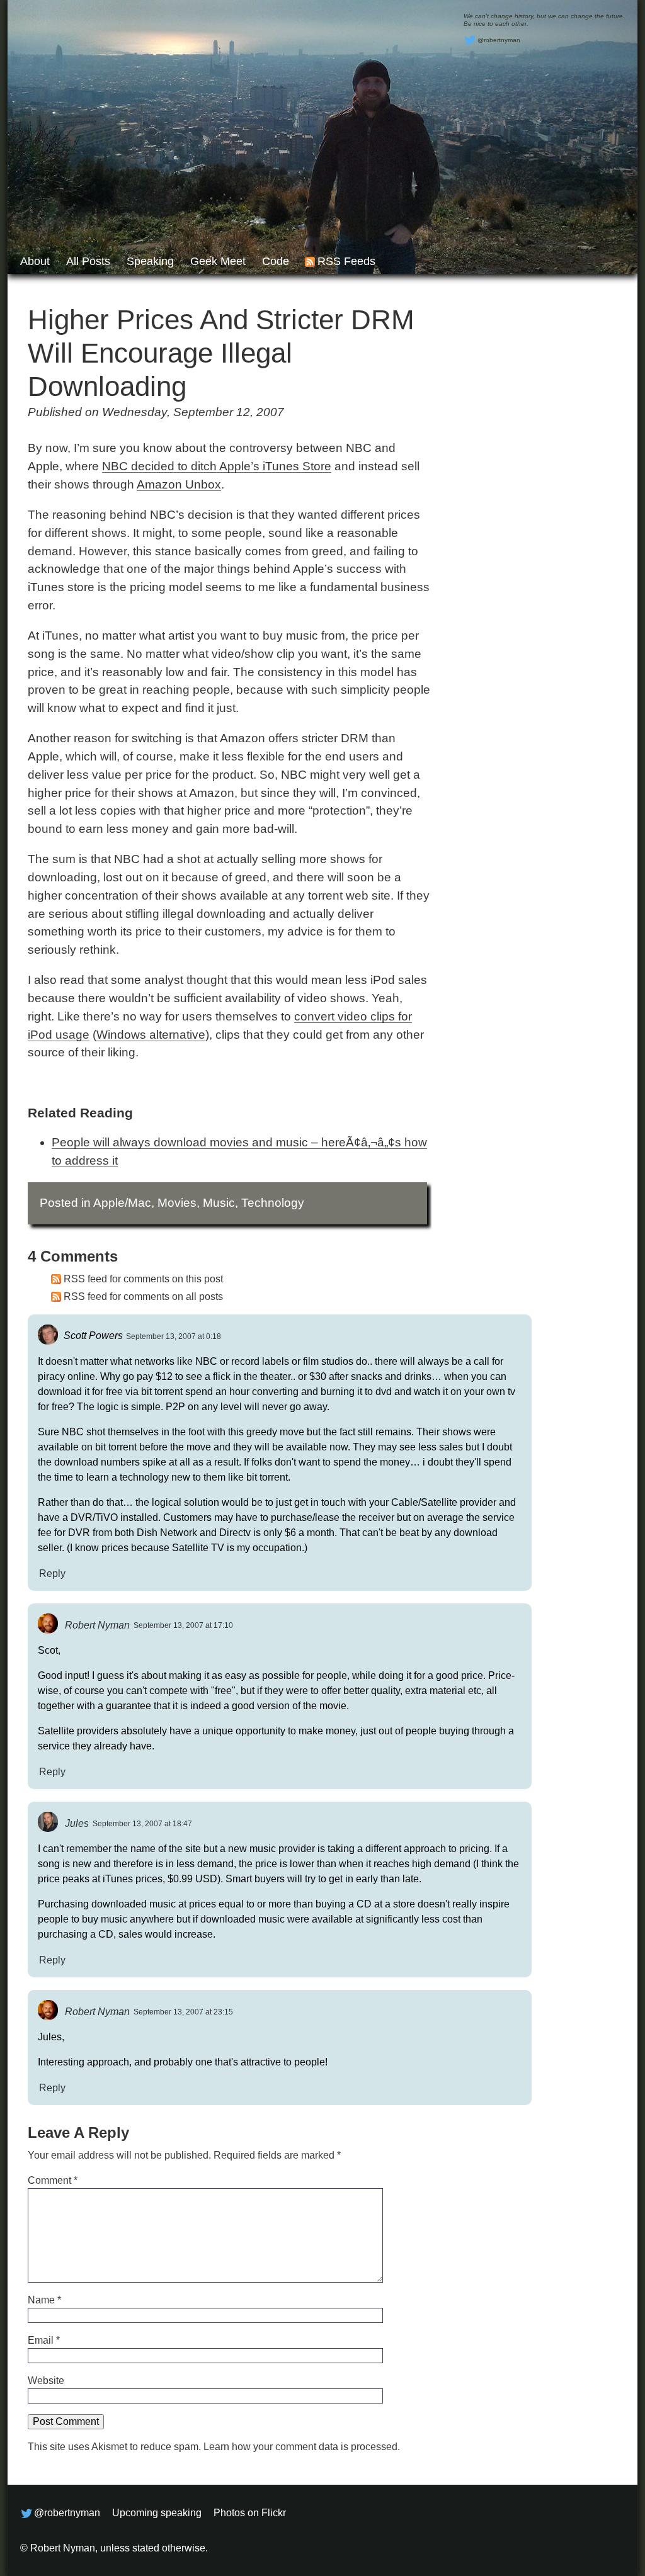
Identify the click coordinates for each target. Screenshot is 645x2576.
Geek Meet (218, 261)
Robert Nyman (97, 1624)
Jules (77, 1823)
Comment (53, 2180)
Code (276, 261)
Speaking (150, 261)
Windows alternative (151, 1035)
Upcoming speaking (157, 2513)
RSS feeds (346, 261)
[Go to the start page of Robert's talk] (322, 137)
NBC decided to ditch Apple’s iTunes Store (217, 466)
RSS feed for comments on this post (143, 1279)
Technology (273, 1203)
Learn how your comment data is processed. (302, 2447)
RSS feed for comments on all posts (143, 1296)
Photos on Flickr (250, 2513)
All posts (88, 261)
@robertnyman (499, 40)
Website (46, 2381)
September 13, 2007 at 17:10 (183, 1625)
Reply (52, 1573)
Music (219, 1203)
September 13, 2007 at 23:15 (183, 2012)
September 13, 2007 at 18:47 (142, 1824)
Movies (177, 1203)
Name (44, 2300)
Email (44, 2340)
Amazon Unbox (179, 484)
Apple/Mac (122, 1203)
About (35, 261)
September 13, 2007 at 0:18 (174, 1336)
